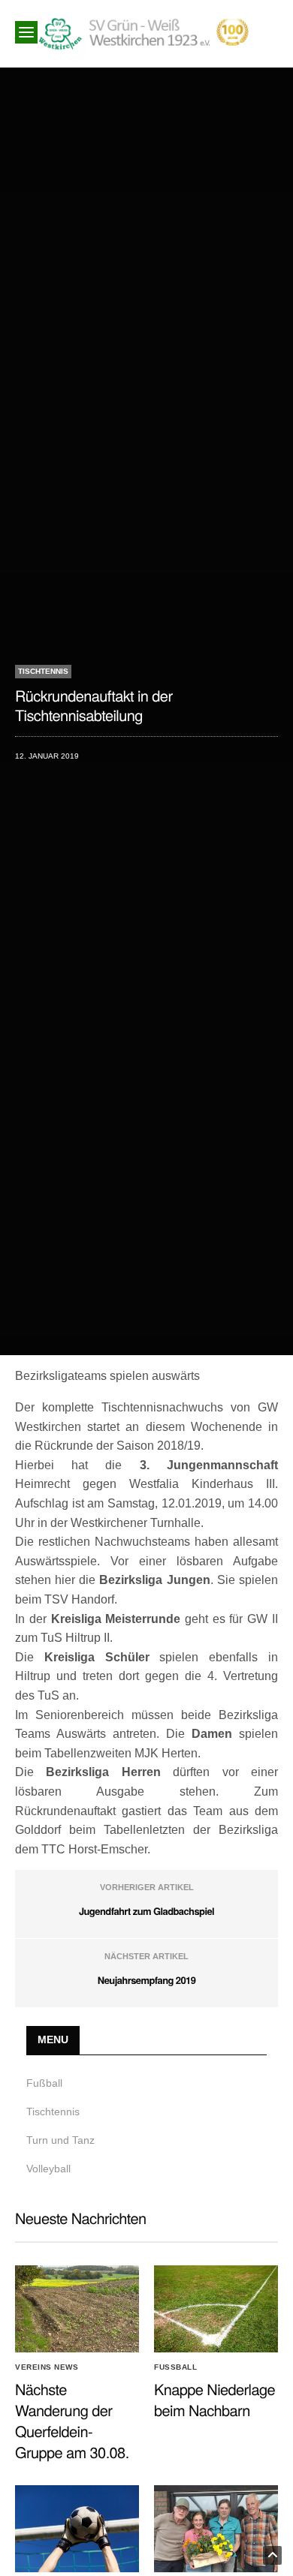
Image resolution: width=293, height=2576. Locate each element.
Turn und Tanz (60, 2140)
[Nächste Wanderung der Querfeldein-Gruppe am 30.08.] (77, 2309)
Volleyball (48, 2169)
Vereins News (47, 2367)
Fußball (44, 2083)
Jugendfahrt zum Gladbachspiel (146, 1911)
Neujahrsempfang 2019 (147, 1980)
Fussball (175, 2367)
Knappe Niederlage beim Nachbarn (214, 2399)
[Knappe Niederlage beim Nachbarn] (216, 2309)
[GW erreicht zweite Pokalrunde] (77, 2529)
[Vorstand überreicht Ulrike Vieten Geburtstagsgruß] (216, 2529)
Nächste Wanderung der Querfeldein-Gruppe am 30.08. (72, 2420)
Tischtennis (43, 671)
